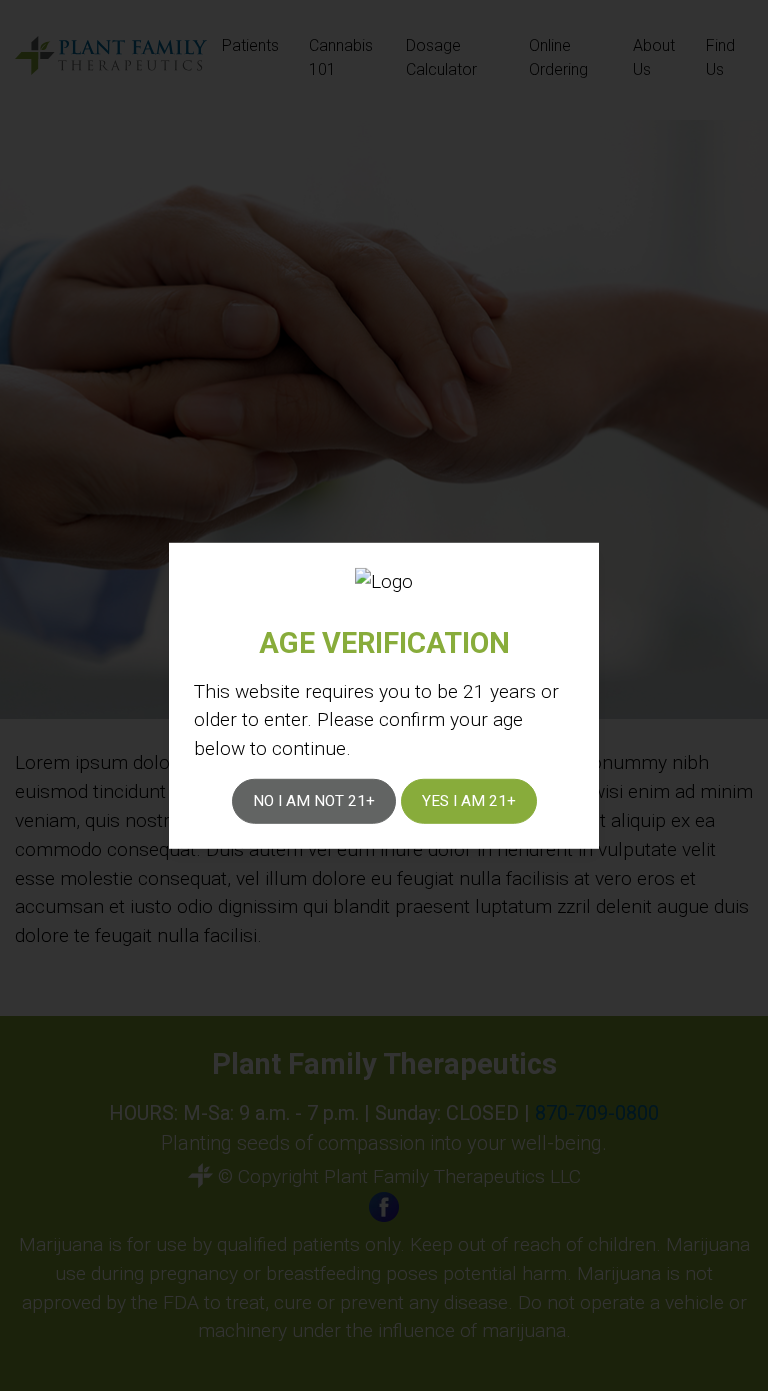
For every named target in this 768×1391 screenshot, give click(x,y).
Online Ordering (558, 57)
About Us (654, 57)
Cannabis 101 (341, 57)
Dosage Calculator (441, 57)
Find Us (720, 57)
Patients (250, 45)
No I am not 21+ (314, 801)
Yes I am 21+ (469, 801)
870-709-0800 (597, 1113)
